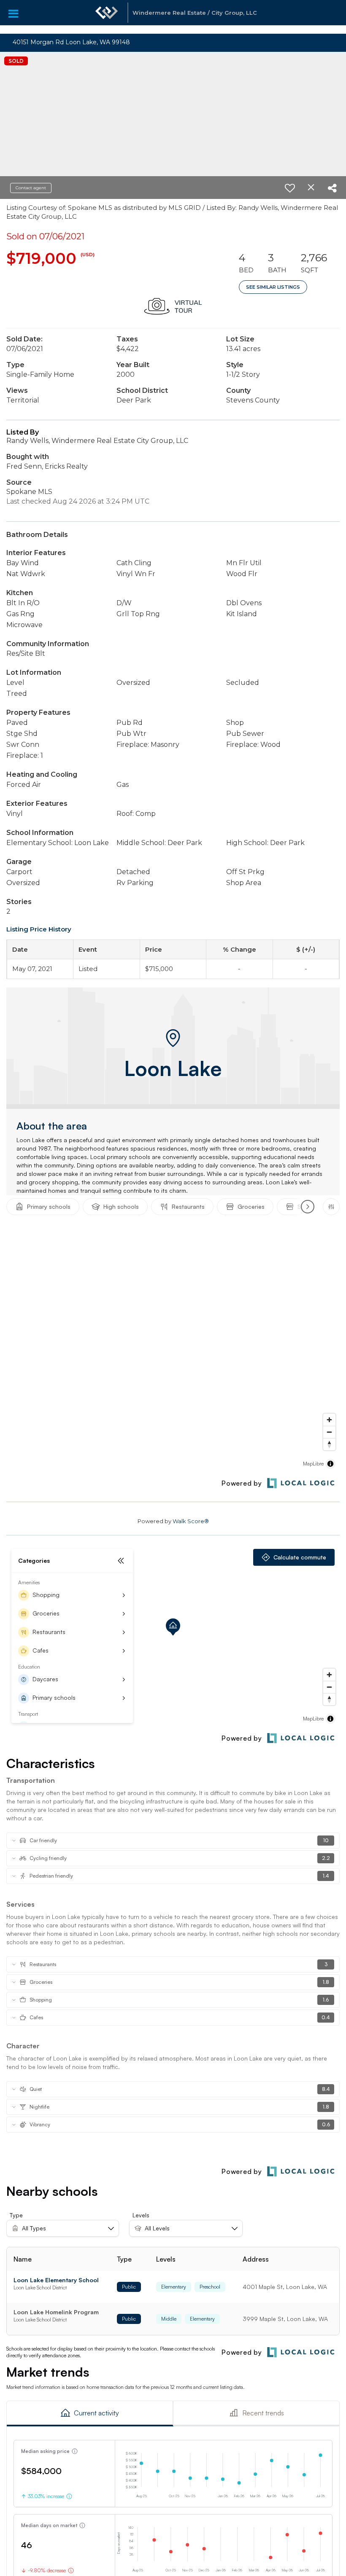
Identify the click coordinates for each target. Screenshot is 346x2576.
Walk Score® (191, 1521)
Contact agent (31, 188)
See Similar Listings (273, 287)
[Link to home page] (107, 17)
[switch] (290, 188)
